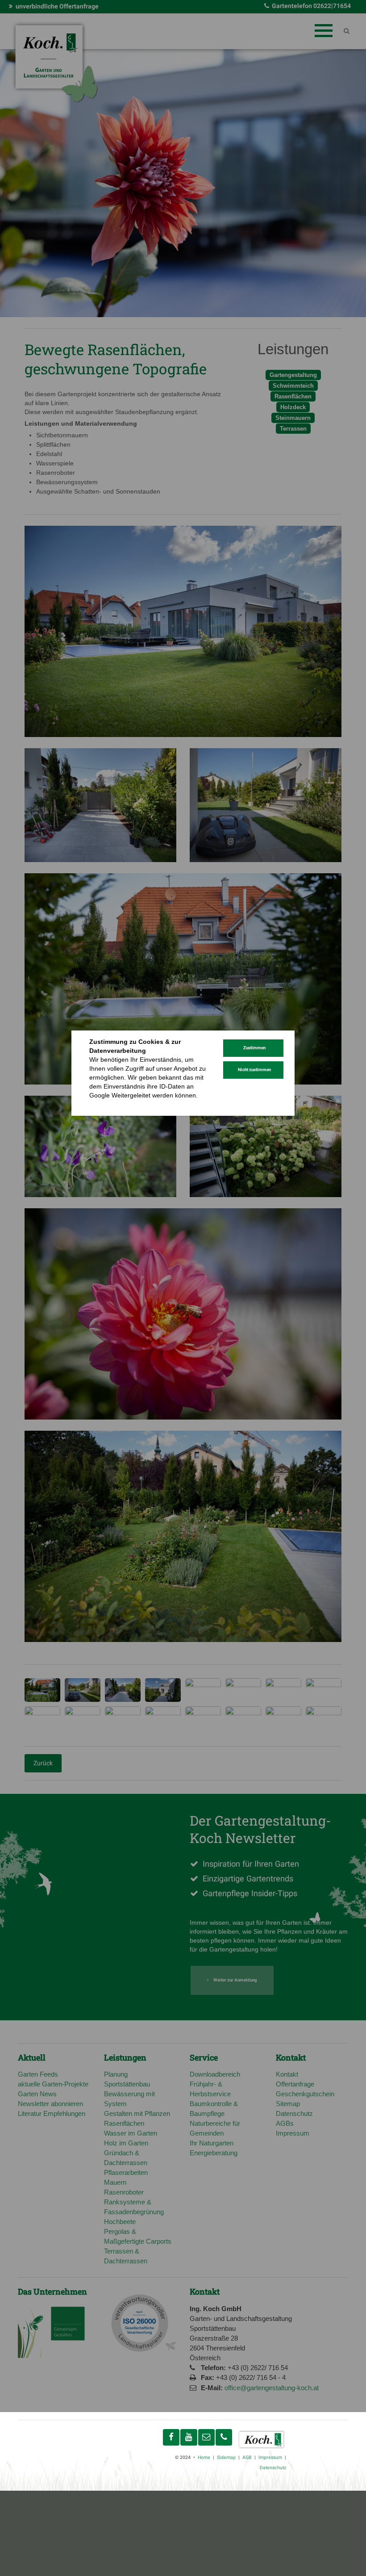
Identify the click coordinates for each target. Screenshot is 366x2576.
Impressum (144, 1104)
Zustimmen (254, 1048)
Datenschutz (107, 1104)
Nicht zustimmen (254, 1070)
